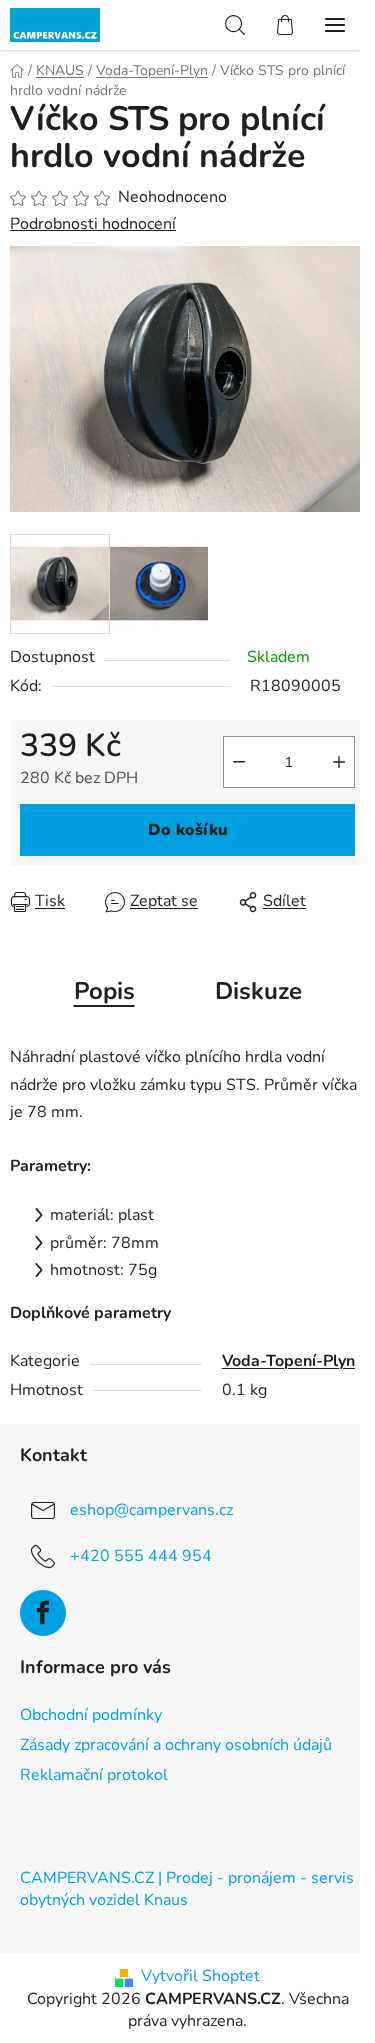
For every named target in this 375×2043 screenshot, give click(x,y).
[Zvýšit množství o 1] (339, 762)
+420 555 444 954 (141, 1556)
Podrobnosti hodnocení (93, 224)
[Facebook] (43, 1613)
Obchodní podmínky (91, 1715)
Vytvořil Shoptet (200, 1976)
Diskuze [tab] (258, 991)
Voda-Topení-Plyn (288, 1361)
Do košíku (188, 830)
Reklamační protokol (94, 1775)
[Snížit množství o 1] (239, 762)
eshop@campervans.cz (151, 1510)
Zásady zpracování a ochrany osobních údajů (176, 1745)
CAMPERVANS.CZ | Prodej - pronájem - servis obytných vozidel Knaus (187, 1889)
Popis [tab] (104, 991)
